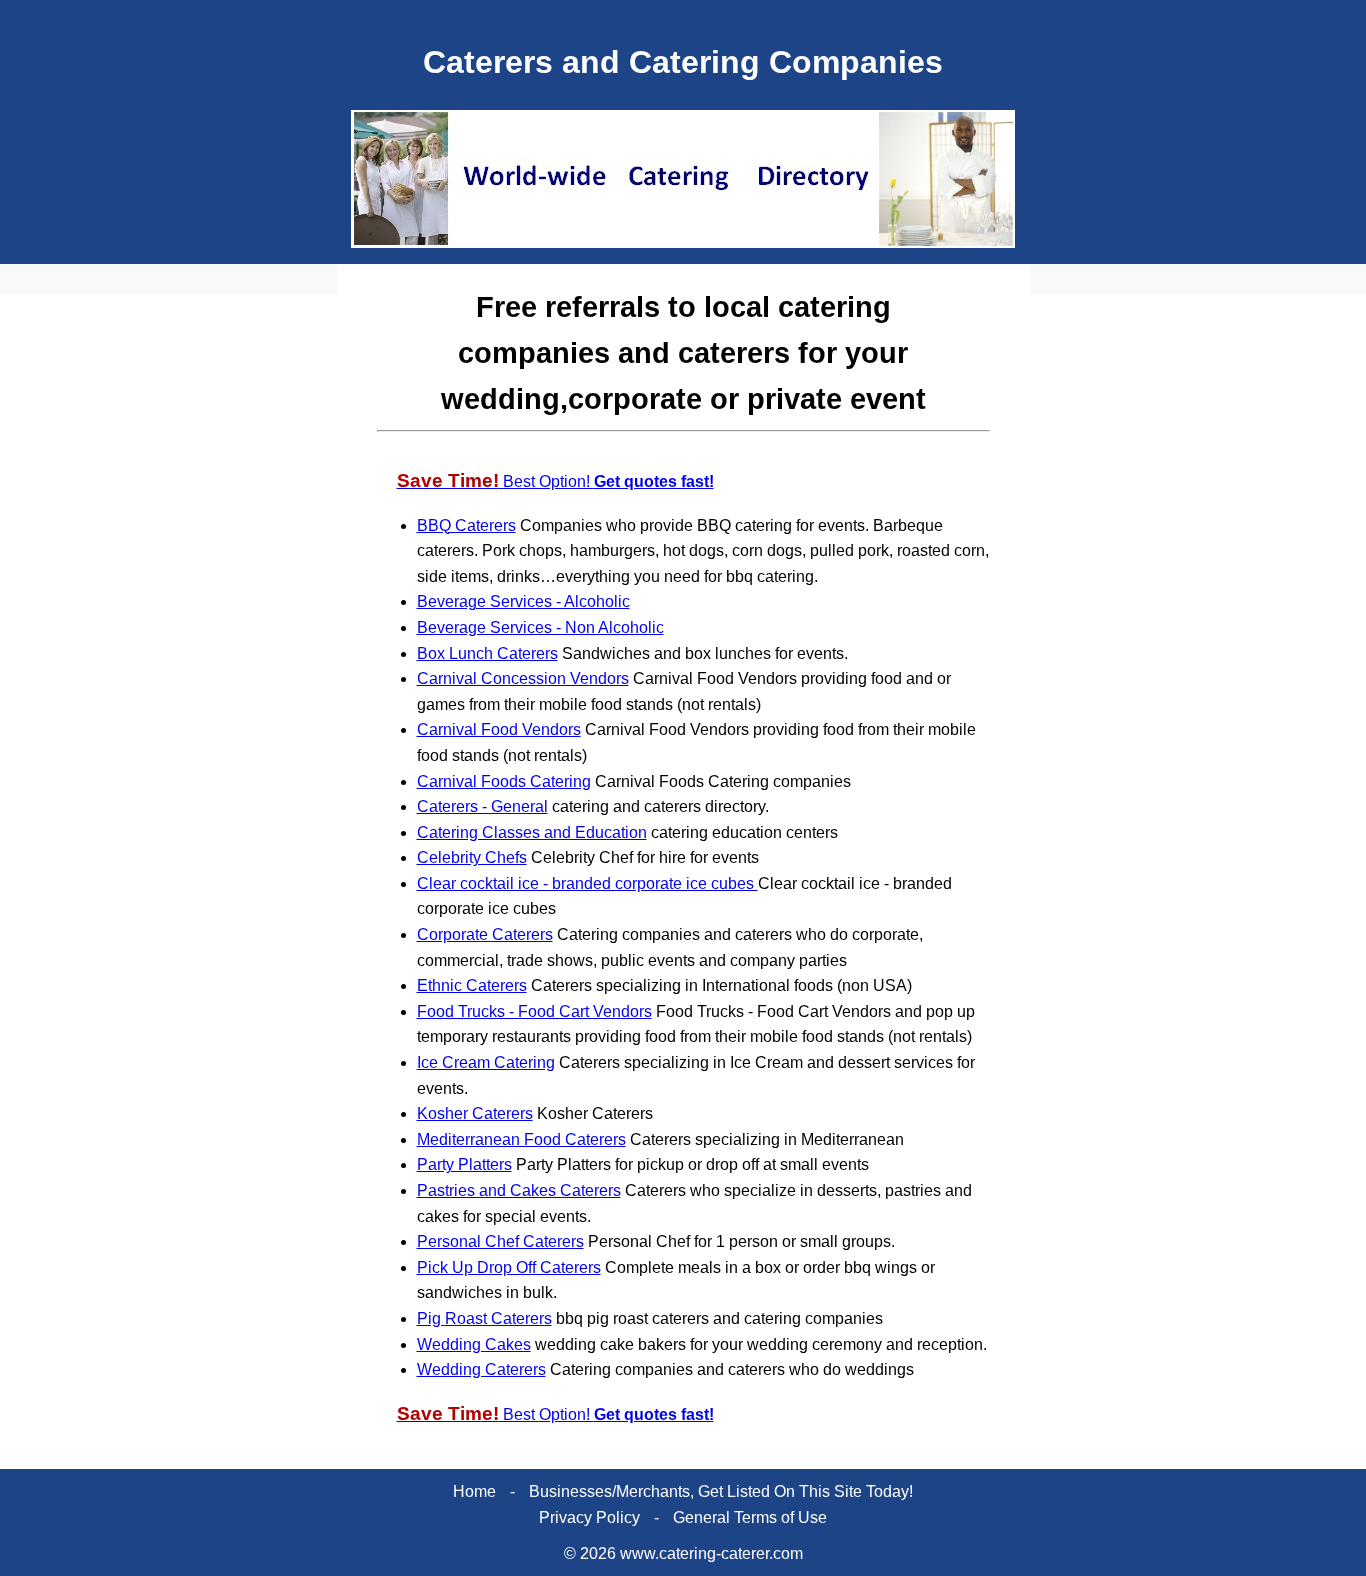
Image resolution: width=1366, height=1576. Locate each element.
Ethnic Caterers (472, 985)
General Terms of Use (750, 1517)
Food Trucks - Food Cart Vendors (534, 1011)
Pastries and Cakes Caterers (519, 1190)
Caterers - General (482, 806)
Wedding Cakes (474, 1344)
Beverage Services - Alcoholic (523, 601)
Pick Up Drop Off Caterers (509, 1267)
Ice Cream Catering (486, 1062)
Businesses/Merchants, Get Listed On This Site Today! (721, 1491)
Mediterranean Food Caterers (521, 1139)
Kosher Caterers (475, 1113)
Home (474, 1491)
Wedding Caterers (481, 1369)
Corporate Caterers (485, 934)
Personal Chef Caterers (500, 1241)
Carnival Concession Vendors (523, 678)
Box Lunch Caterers (487, 653)
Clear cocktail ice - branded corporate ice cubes (587, 883)
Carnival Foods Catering (504, 781)
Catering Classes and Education (532, 832)
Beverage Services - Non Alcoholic (540, 627)
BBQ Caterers (466, 525)
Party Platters (464, 1164)
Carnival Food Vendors (499, 729)
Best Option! (555, 481)
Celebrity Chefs (472, 857)
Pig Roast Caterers (484, 1318)
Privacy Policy (589, 1517)
